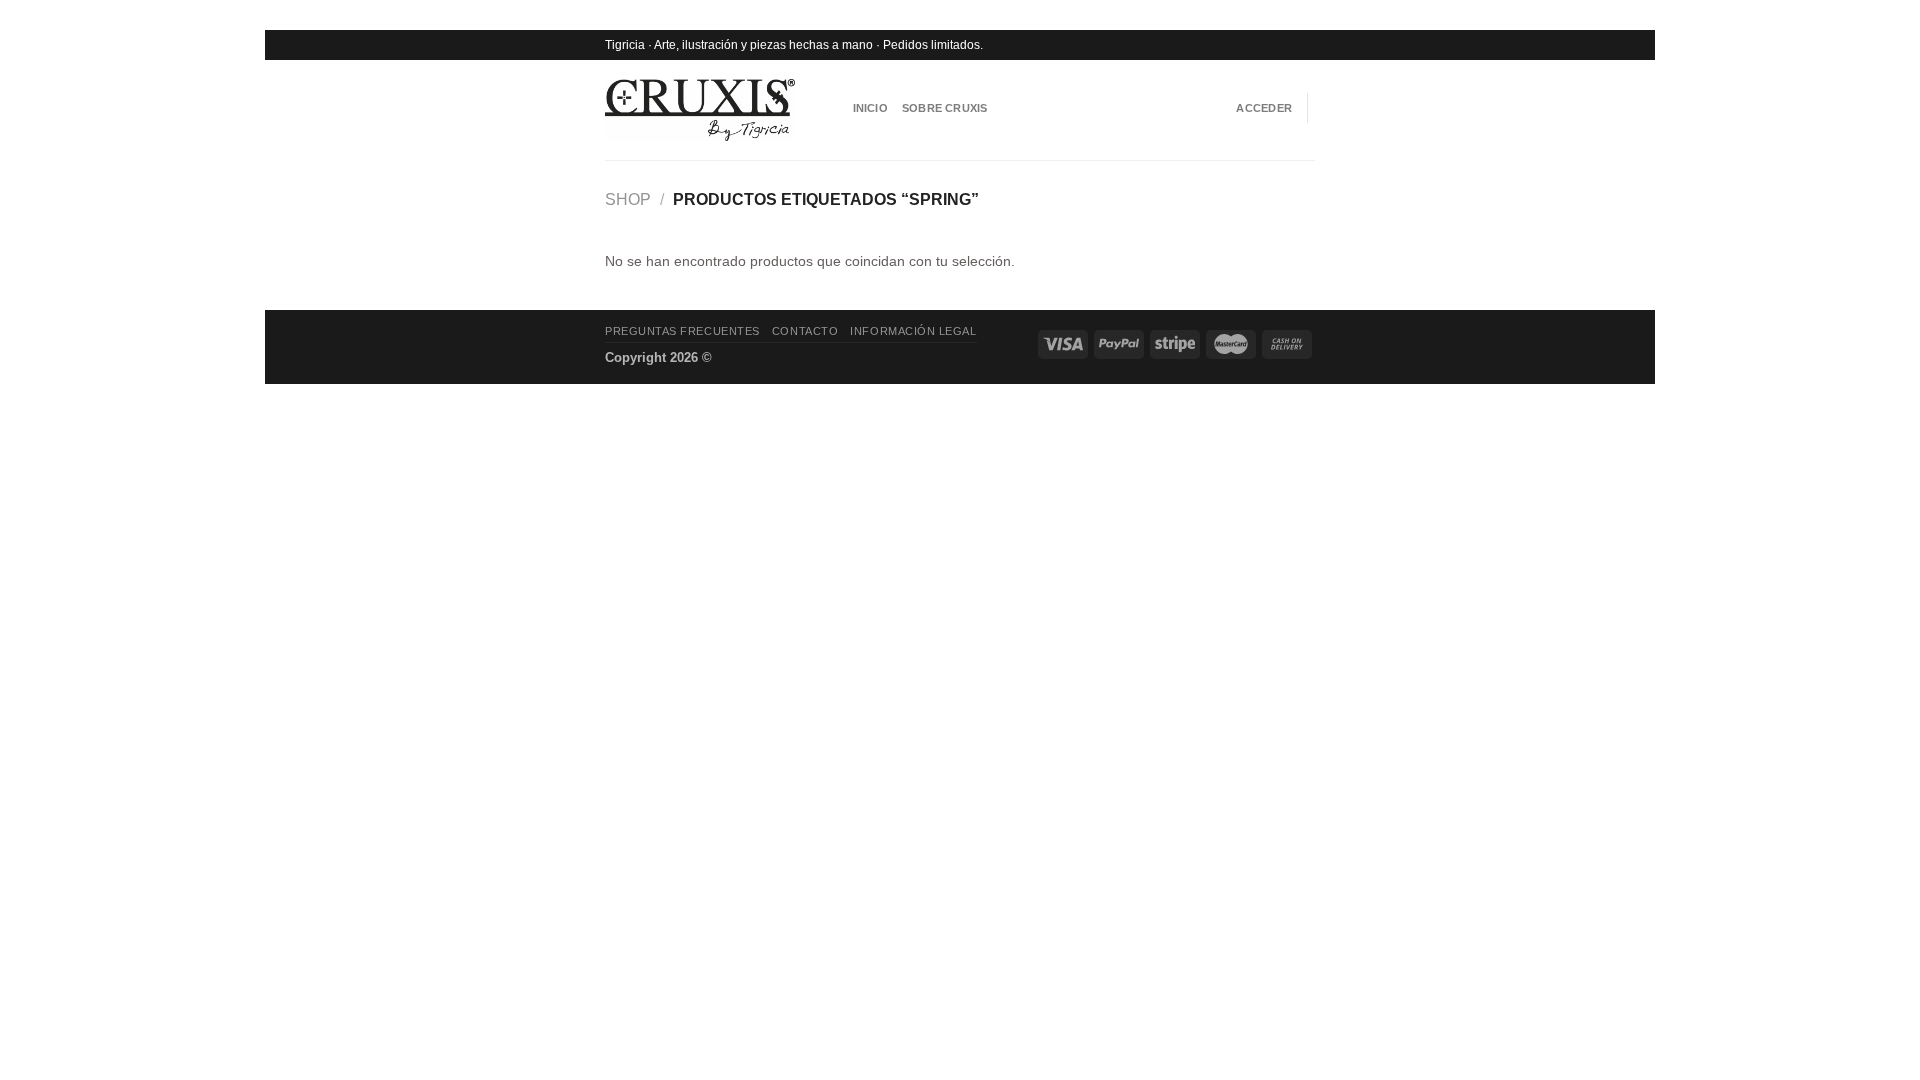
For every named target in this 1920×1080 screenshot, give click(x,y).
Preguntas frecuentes (682, 331)
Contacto (805, 331)
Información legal (913, 331)
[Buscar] (832, 108)
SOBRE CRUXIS (945, 108)
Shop (628, 199)
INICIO (870, 108)
